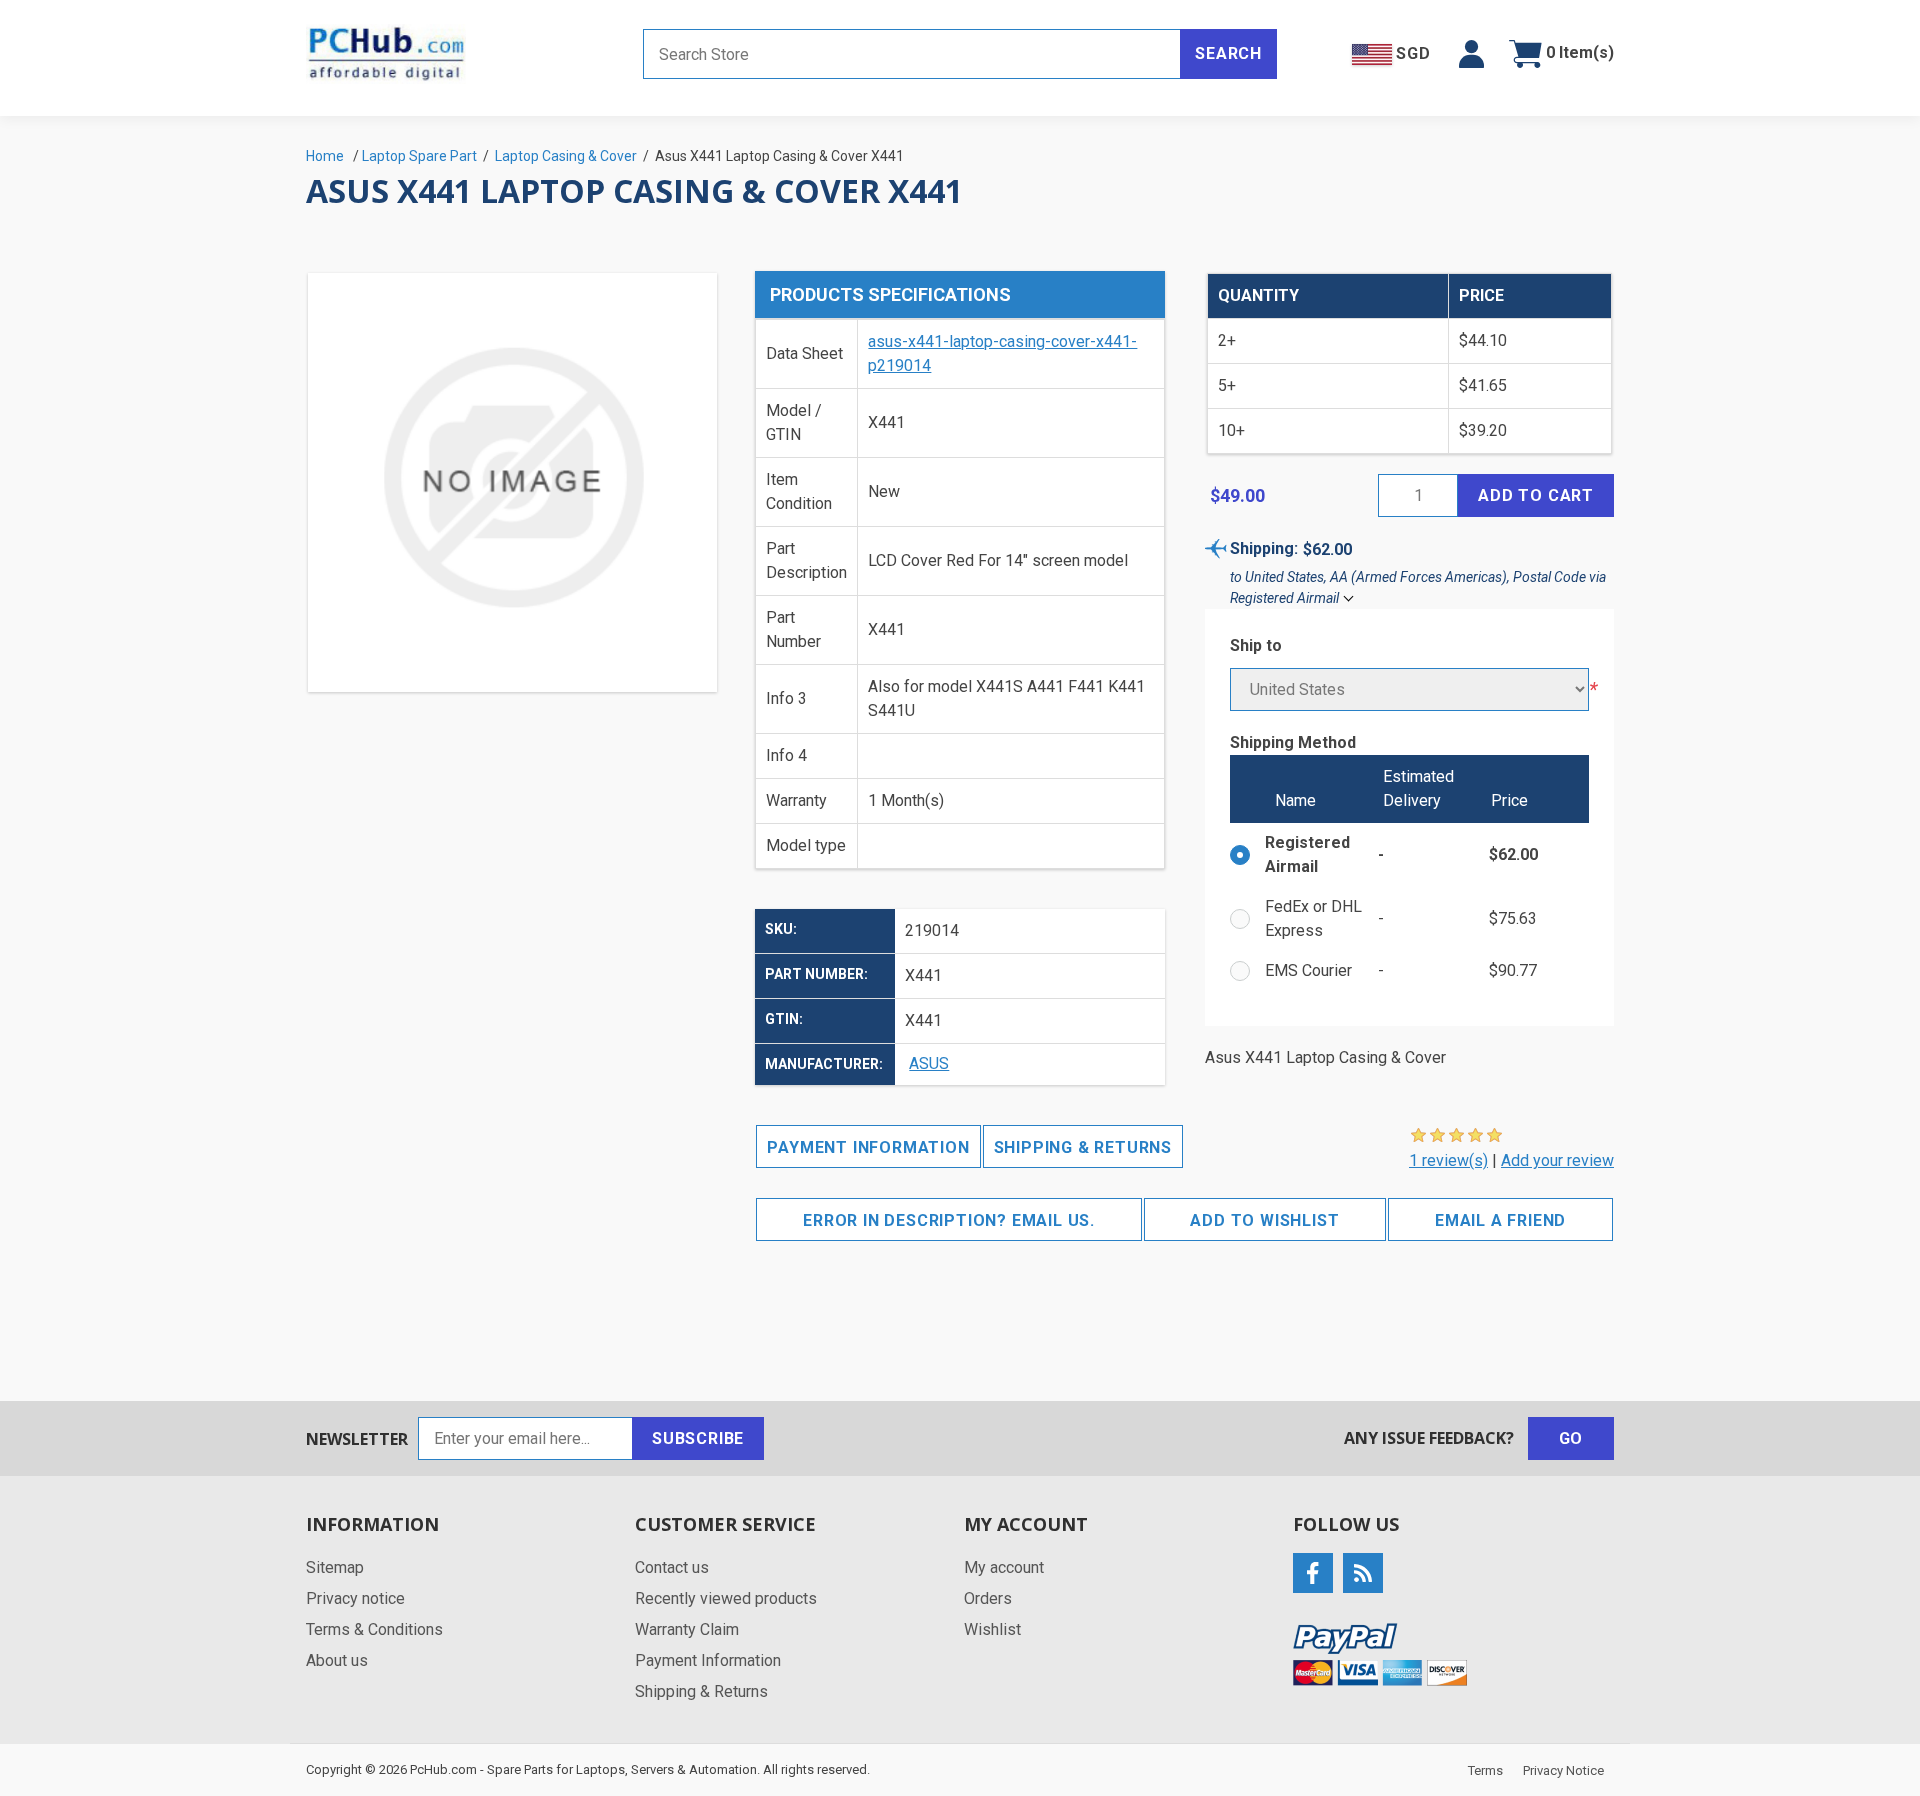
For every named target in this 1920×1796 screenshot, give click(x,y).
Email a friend (1500, 1220)
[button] (1471, 54)
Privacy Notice (1563, 1770)
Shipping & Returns (1083, 1147)
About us (337, 1660)
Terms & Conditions (374, 1629)
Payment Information (868, 1147)
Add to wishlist (1264, 1220)
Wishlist (992, 1629)
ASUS (929, 1063)
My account (1004, 1567)
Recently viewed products (726, 1598)
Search (1228, 53)
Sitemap (335, 1567)
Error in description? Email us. (949, 1220)
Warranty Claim (687, 1629)
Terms (1485, 1770)
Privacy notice (355, 1598)
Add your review (1557, 1160)
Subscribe (698, 1438)
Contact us (672, 1567)
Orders (988, 1598)
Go (1571, 1438)
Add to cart (1536, 495)
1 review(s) (1448, 1160)
